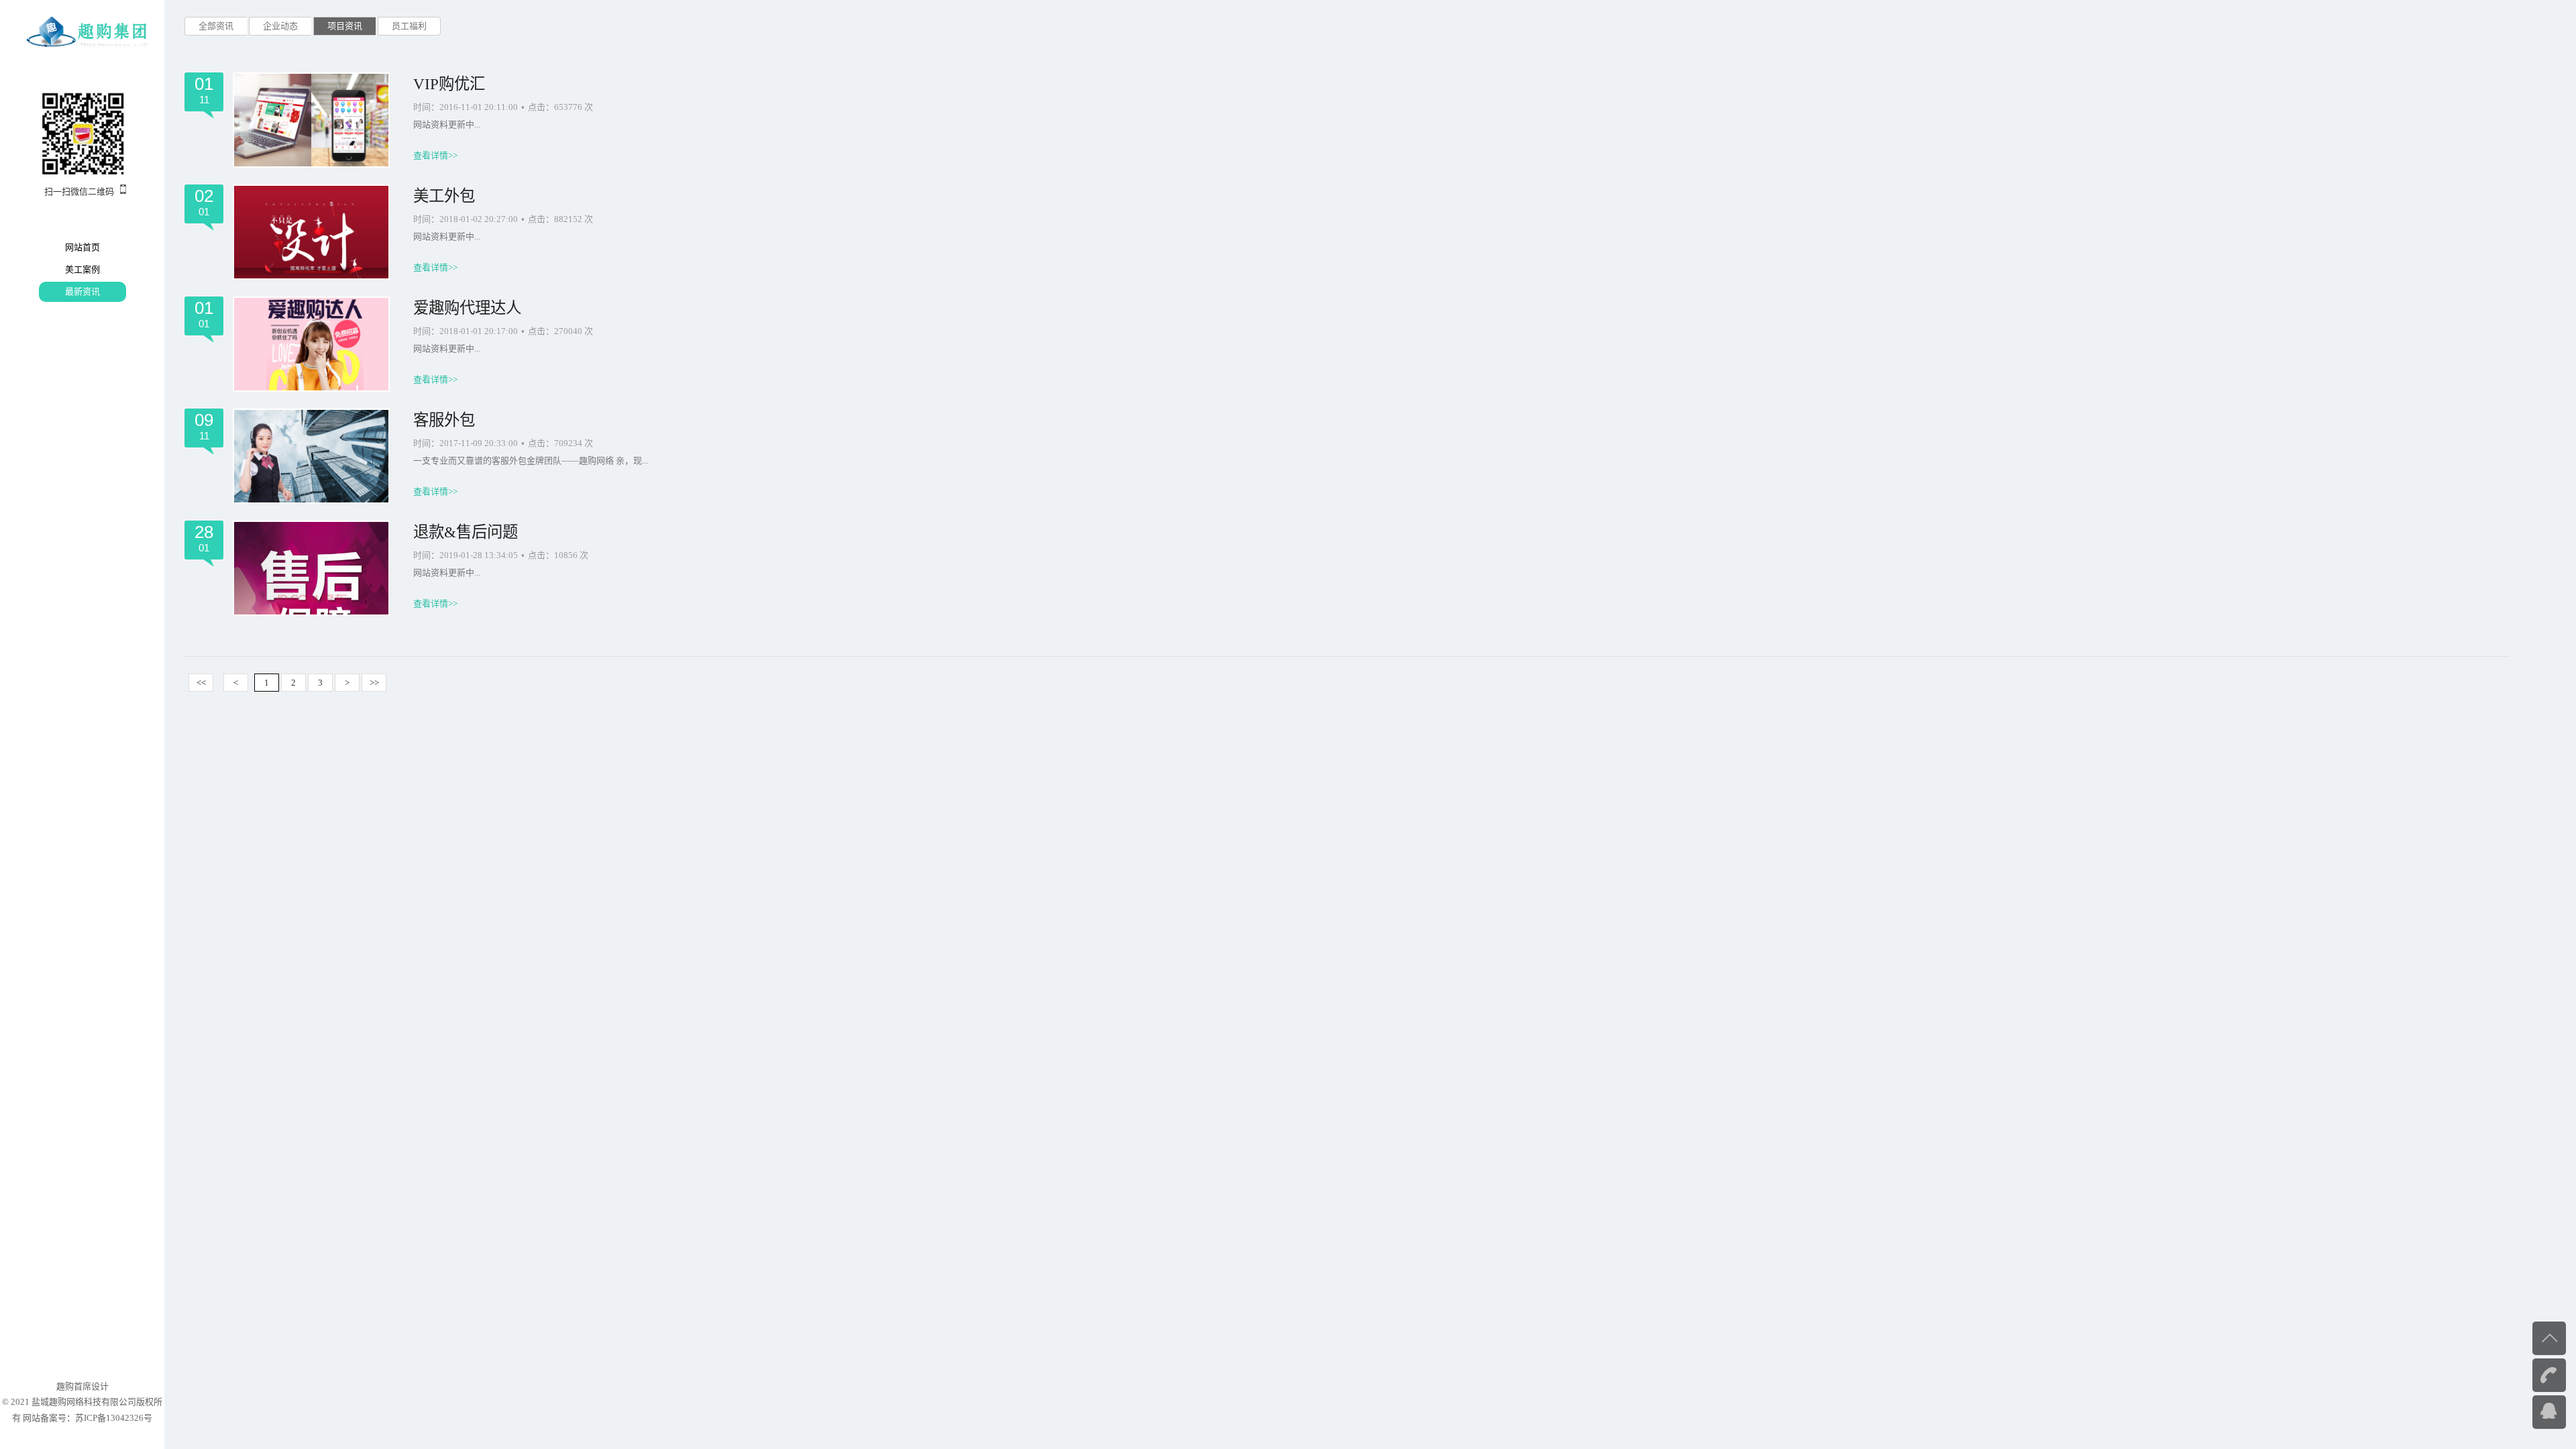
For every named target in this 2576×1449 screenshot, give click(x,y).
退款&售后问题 (466, 532)
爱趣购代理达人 (467, 308)
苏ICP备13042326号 (114, 1418)
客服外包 (444, 420)
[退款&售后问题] (311, 568)
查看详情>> (435, 155)
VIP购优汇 (449, 84)
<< (201, 683)
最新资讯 (83, 291)
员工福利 (409, 26)
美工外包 (444, 196)
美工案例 (83, 269)
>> (374, 683)
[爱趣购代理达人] (311, 344)
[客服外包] (311, 456)
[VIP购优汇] (311, 120)
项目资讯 (345, 26)
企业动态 (280, 26)
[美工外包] (311, 232)
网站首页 (83, 247)
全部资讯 (216, 26)
